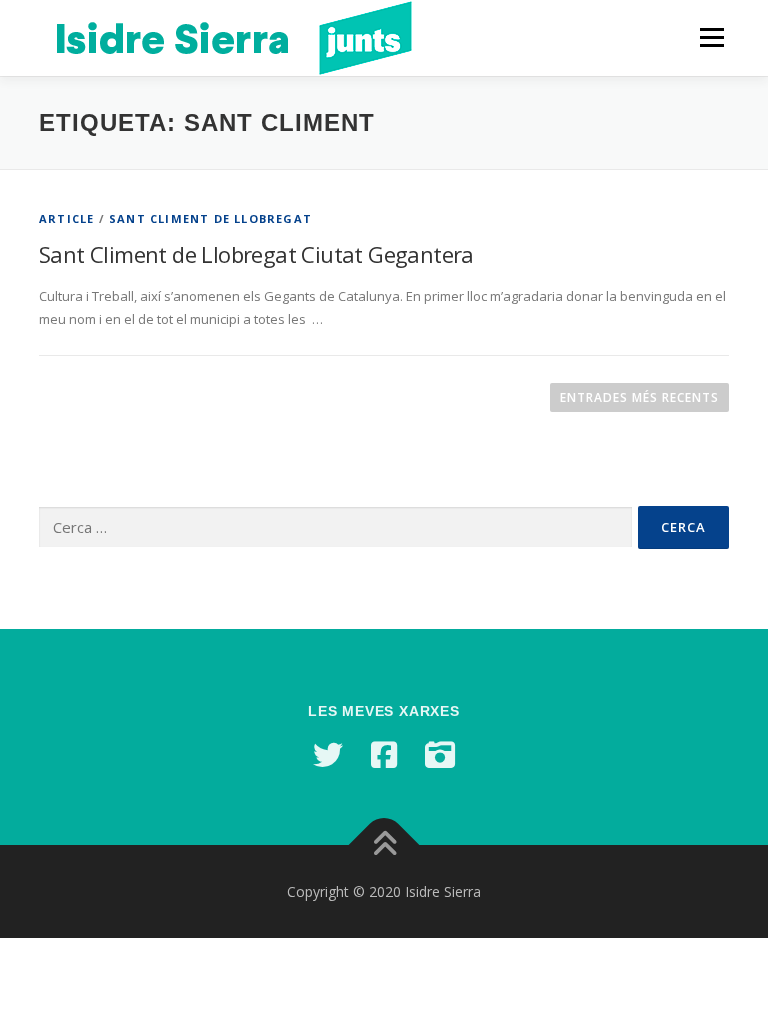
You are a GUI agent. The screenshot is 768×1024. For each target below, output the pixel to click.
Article (66, 218)
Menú (711, 37)
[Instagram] (440, 755)
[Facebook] (384, 755)
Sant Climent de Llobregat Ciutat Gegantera (256, 254)
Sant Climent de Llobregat (210, 218)
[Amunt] (384, 844)
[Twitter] (328, 755)
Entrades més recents (639, 397)
